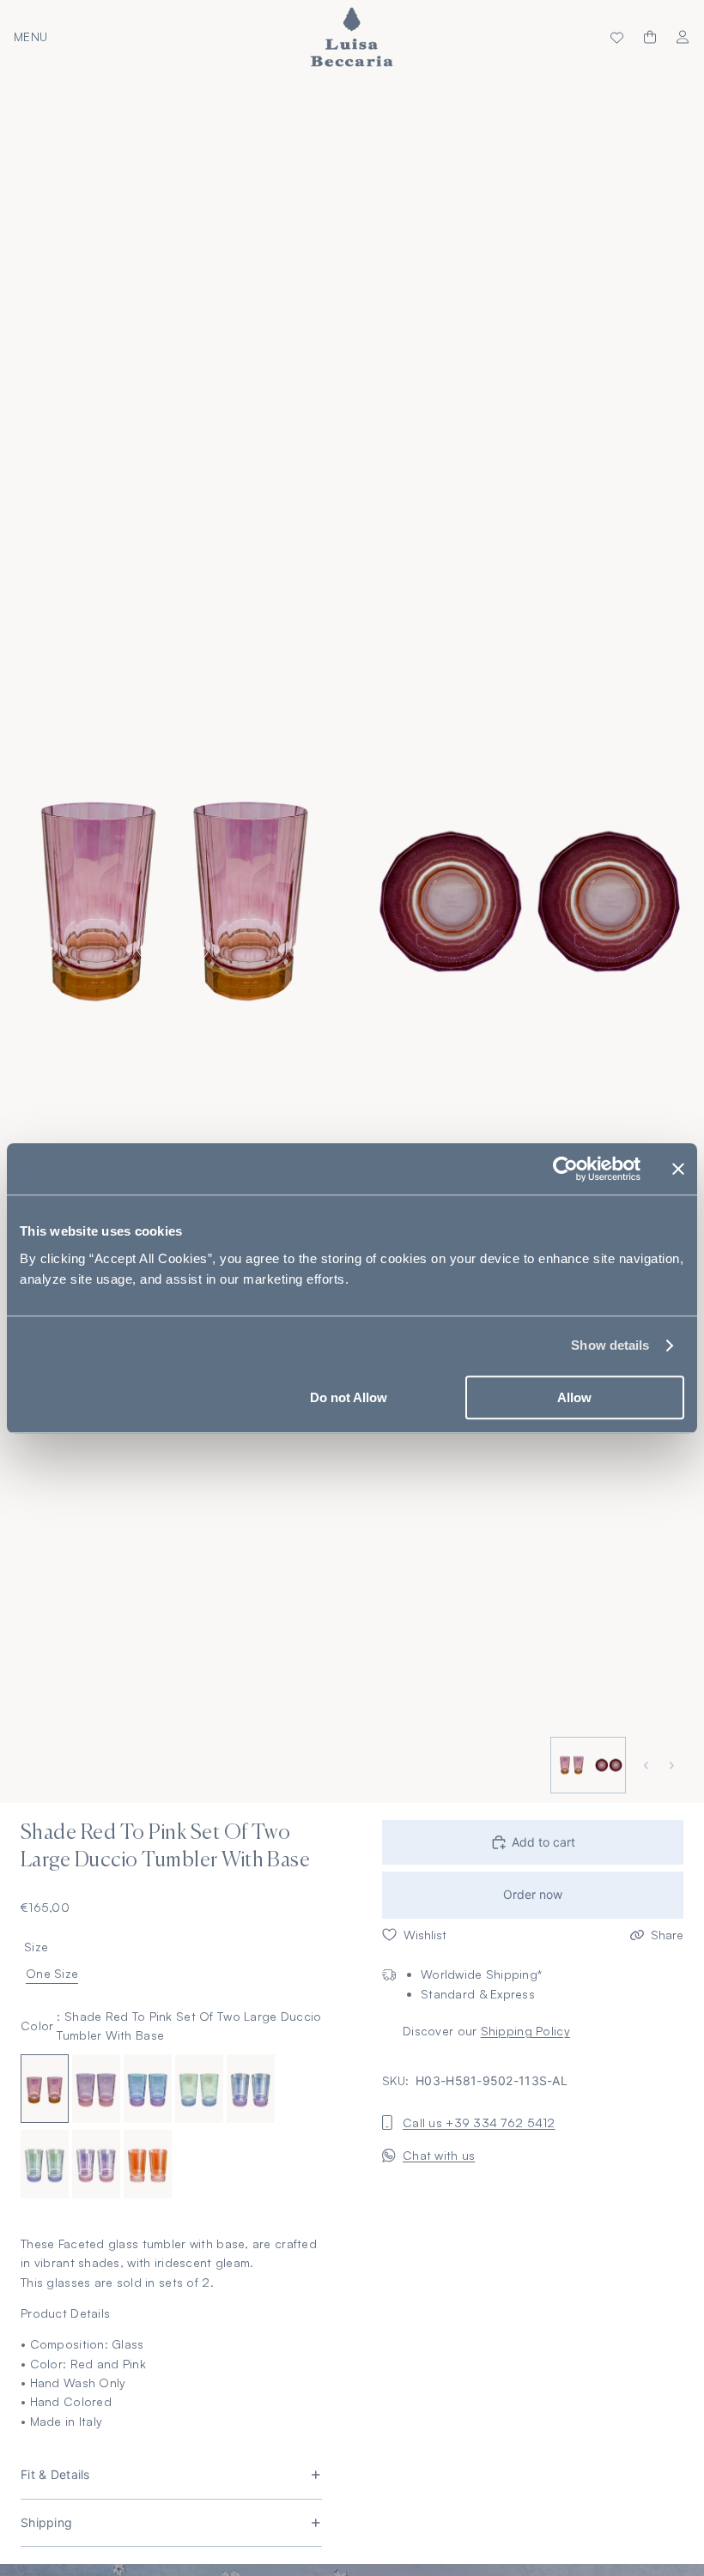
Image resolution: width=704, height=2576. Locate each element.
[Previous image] (648, 1766)
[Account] (683, 37)
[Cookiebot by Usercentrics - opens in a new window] (565, 1169)
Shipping (46, 2522)
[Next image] (674, 1766)
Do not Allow (349, 1397)
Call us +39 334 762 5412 (479, 2122)
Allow (574, 1397)
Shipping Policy (525, 2031)
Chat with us (439, 2155)
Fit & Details (55, 2474)
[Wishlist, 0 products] (617, 37)
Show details (610, 1345)
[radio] (45, 2089)
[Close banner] (678, 1169)
